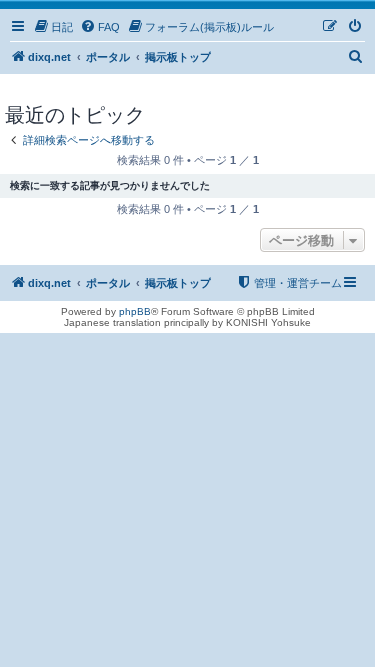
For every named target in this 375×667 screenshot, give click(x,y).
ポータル (108, 57)
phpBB (135, 311)
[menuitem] (53, 27)
